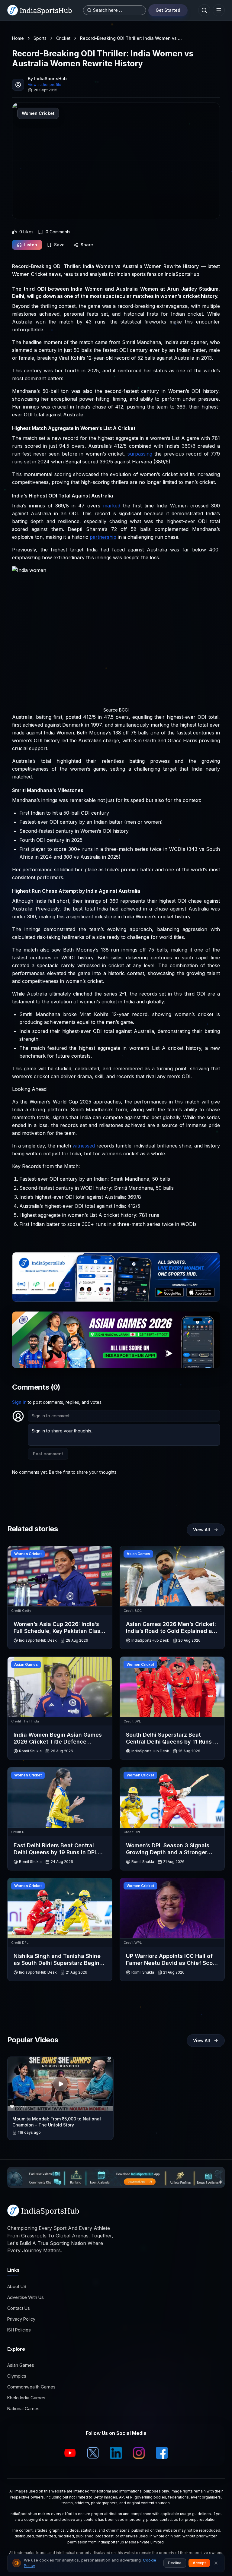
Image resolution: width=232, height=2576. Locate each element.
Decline (175, 2563)
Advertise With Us (26, 2297)
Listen (31, 245)
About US (17, 2286)
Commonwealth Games (31, 2387)
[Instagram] (139, 2453)
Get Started (168, 10)
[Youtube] (70, 2453)
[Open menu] (219, 10)
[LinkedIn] (116, 2453)
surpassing (140, 454)
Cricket (63, 38)
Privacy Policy (21, 2319)
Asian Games (21, 2365)
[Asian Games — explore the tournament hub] (116, 1340)
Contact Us (19, 2308)
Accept (199, 2563)
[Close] (216, 2563)
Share (87, 245)
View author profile (45, 85)
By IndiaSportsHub (47, 79)
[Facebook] (162, 2453)
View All (201, 1530)
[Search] (204, 10)
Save (59, 245)
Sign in (19, 1402)
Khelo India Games (26, 2398)
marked (112, 506)
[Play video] (60, 2084)
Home (18, 38)
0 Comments (58, 232)
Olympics (17, 2376)
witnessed (84, 1146)
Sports (40, 38)
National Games (23, 2409)
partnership (103, 537)
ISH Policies (19, 2330)
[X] (93, 2453)
